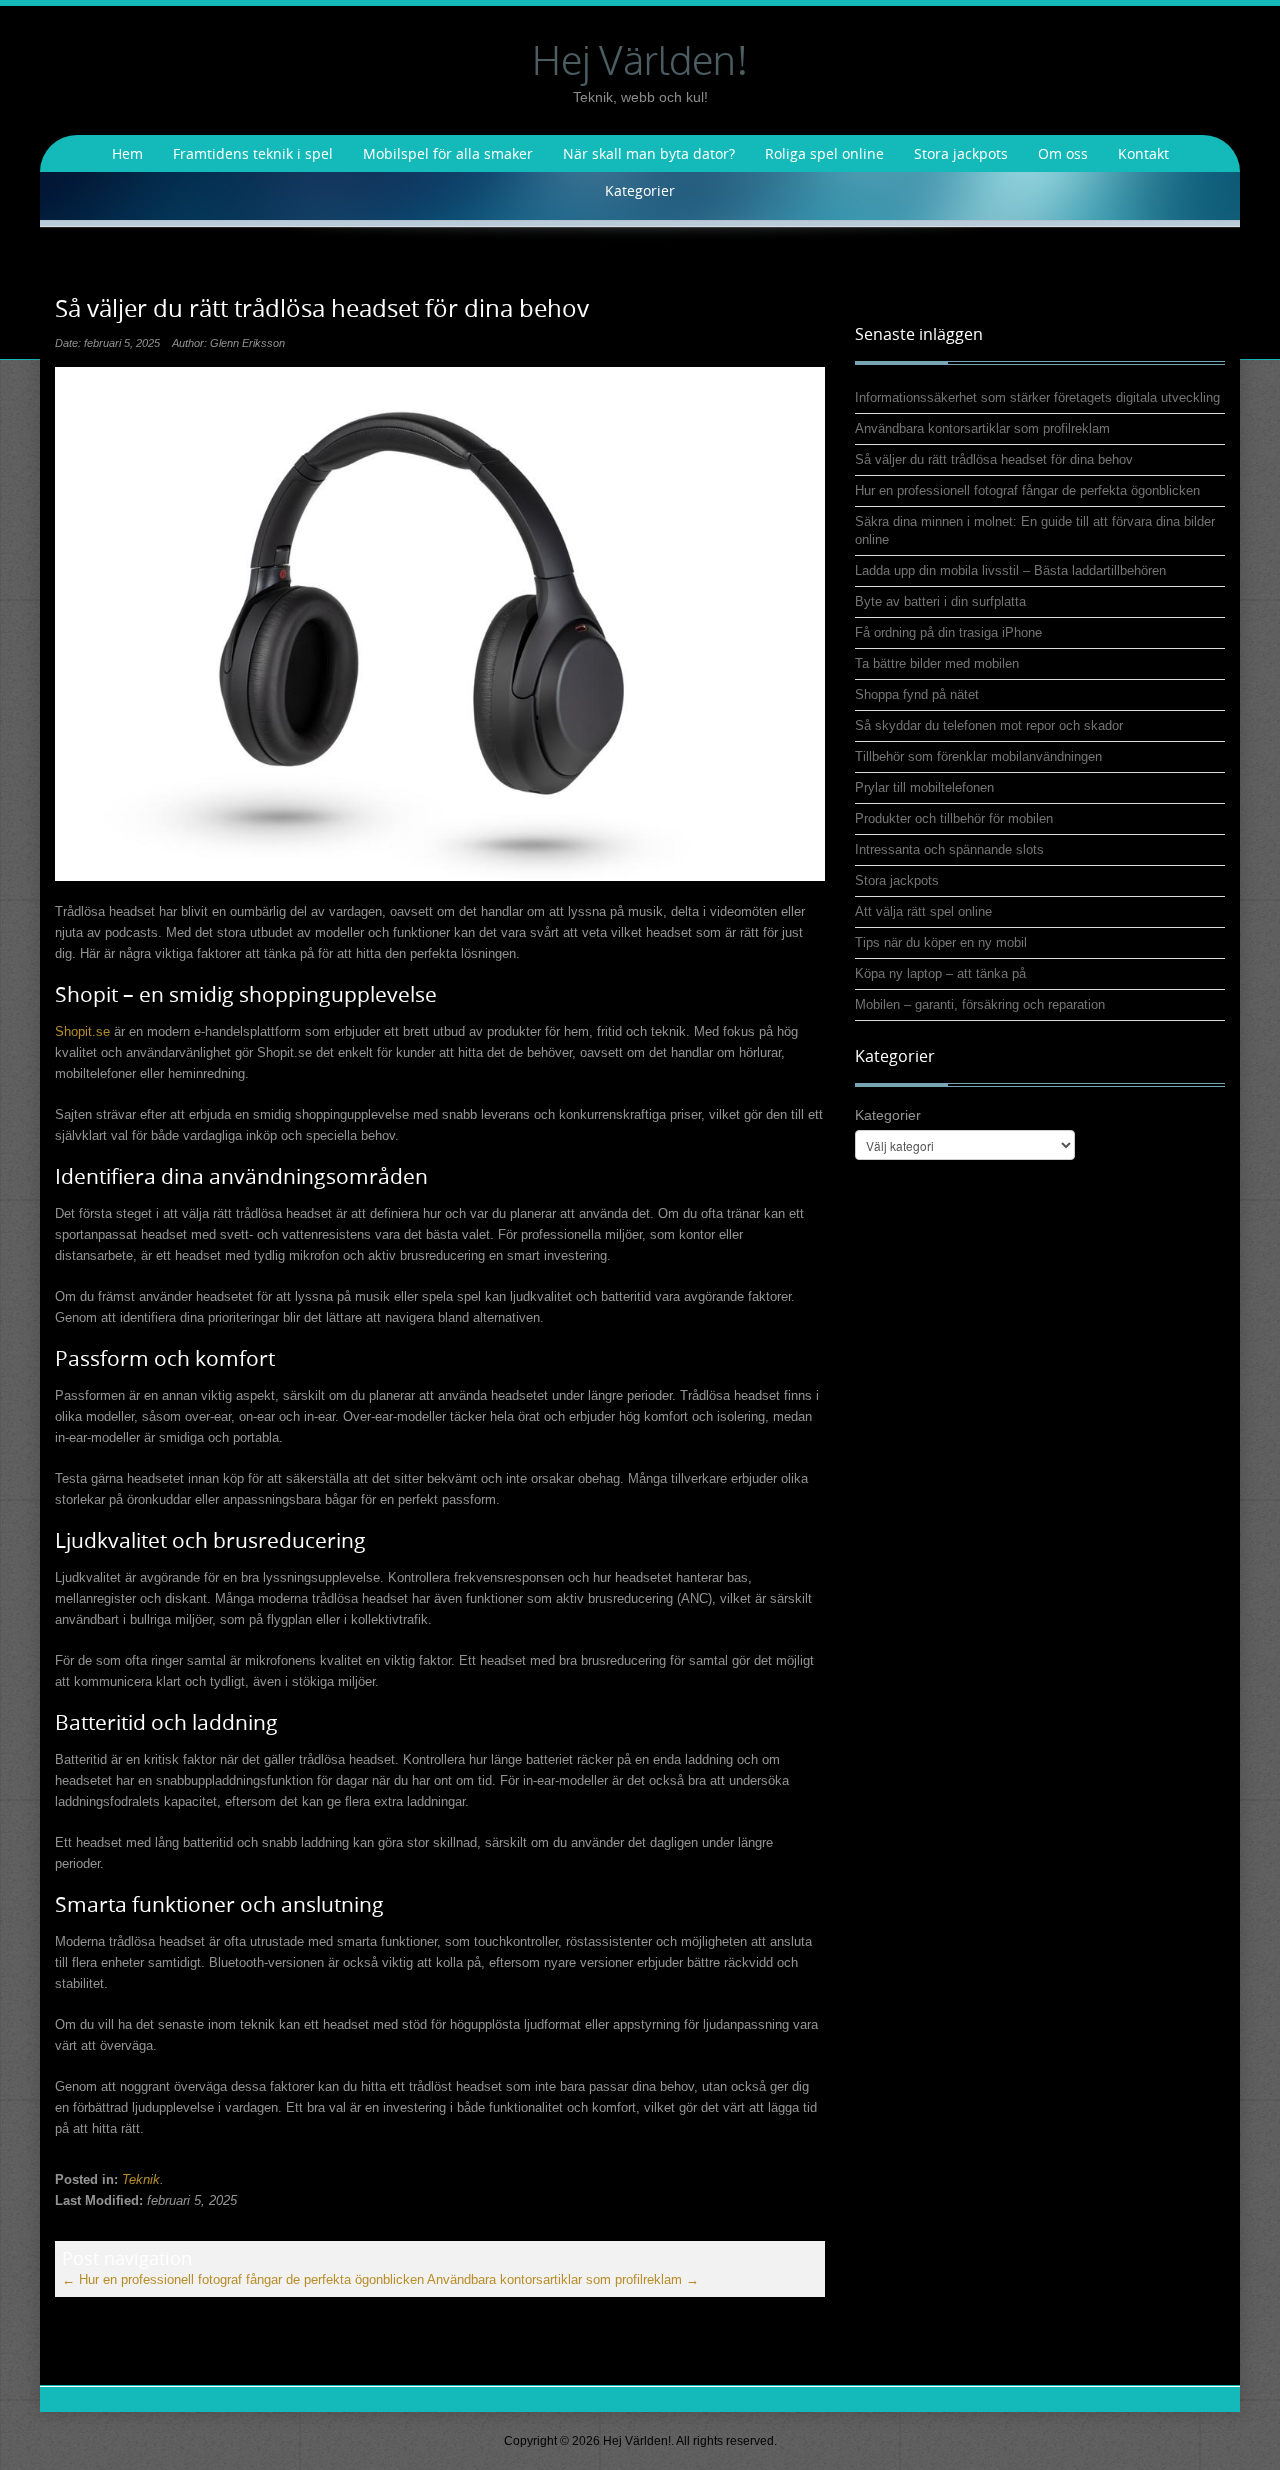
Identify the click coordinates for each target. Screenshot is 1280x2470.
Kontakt (1143, 153)
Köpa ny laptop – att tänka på (940, 973)
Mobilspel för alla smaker (448, 153)
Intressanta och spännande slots (949, 849)
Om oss (1063, 153)
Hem (127, 153)
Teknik (141, 2179)
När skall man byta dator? (649, 153)
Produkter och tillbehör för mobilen (954, 818)
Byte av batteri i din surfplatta (940, 601)
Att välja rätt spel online (923, 911)
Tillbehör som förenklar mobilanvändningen (978, 756)
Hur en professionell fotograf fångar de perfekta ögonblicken (243, 2279)
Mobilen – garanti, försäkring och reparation (980, 1004)
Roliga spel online (824, 153)
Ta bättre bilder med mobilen (937, 663)
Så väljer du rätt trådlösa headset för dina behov (994, 459)
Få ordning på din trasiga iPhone (948, 632)
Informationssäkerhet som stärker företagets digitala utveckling (1037, 397)
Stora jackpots (961, 153)
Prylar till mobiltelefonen (924, 787)
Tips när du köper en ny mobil (941, 942)
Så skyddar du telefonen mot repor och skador (989, 725)
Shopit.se (82, 1031)
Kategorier (640, 190)
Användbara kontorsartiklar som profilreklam (563, 2279)
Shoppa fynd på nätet (917, 694)
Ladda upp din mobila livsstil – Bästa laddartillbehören (1010, 570)
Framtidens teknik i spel (253, 153)
